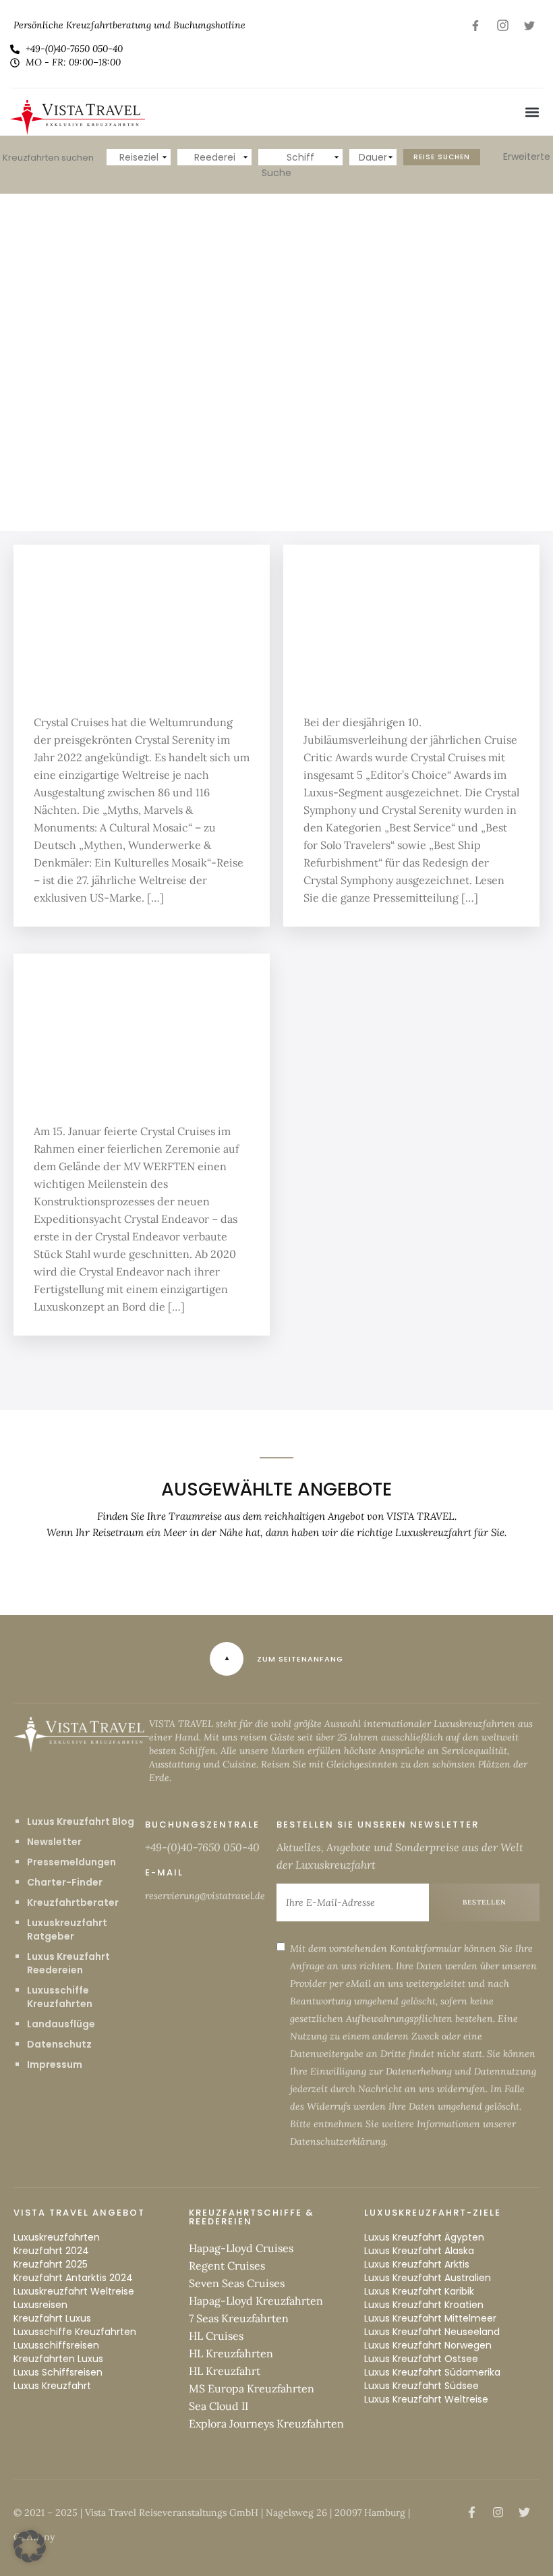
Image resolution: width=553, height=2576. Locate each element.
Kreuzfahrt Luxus (52, 2318)
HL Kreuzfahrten (231, 2353)
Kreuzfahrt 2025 (51, 2264)
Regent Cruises (227, 2266)
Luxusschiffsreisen (56, 2345)
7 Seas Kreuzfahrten (239, 2318)
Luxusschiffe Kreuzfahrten (60, 1997)
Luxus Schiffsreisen (58, 2372)
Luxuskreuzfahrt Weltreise (74, 2291)
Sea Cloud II (219, 2406)
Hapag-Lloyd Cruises (241, 2248)
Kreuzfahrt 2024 (51, 2251)
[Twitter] (529, 25)
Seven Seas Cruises (237, 2283)
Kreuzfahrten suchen (48, 158)
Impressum (55, 2064)
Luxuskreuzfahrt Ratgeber (67, 1929)
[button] (532, 112)
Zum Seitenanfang (300, 1659)
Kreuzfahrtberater (73, 1902)
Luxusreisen (40, 2305)
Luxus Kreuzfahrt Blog (81, 1821)
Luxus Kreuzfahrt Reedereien (68, 1963)
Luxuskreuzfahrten (57, 2237)
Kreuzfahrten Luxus (58, 2359)
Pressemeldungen (71, 1862)
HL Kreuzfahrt (225, 2371)
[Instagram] (502, 25)
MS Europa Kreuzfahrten (252, 2388)
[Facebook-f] (475, 25)
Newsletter (54, 1842)
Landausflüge (61, 2024)
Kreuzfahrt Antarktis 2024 (73, 2278)
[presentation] (44, 362)
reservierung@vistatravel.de (205, 1896)
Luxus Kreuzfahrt (52, 2386)
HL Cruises (216, 2336)
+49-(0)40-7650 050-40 (202, 1847)
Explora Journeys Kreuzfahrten (266, 2423)
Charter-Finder (65, 1882)
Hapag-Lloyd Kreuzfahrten (256, 2301)
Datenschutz (59, 2044)
